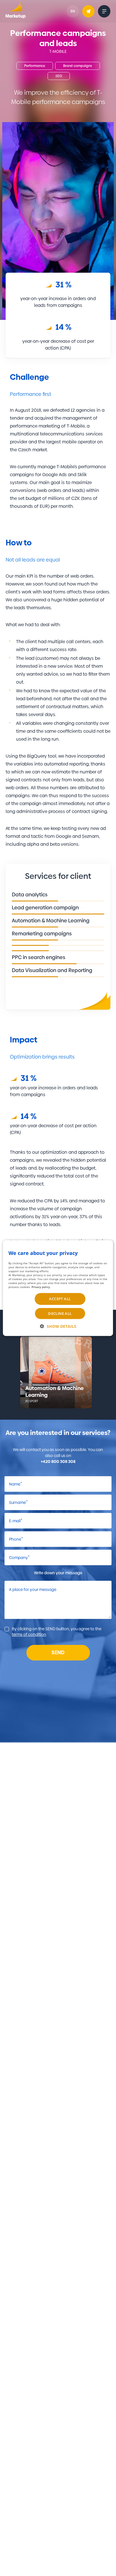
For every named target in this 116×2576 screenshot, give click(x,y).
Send (58, 1652)
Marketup (15, 11)
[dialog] (58, 1288)
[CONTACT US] (88, 11)
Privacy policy (41, 1287)
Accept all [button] (60, 1299)
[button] (58, 1326)
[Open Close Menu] (104, 11)
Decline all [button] (60, 1313)
